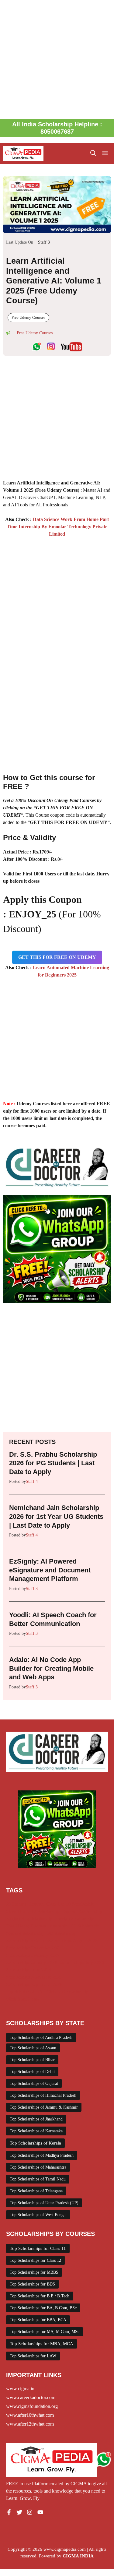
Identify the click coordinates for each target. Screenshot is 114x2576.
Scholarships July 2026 (82, 1962)
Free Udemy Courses (28, 317)
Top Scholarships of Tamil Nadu (38, 2179)
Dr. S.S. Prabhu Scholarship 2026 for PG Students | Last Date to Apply (53, 1463)
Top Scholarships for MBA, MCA (41, 2344)
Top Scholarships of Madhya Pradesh (42, 2155)
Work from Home (23, 1999)
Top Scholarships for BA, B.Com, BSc (43, 2308)
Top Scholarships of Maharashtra (38, 2167)
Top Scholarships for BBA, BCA (38, 2320)
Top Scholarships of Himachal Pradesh (43, 2095)
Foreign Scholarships (75, 1919)
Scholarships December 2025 (34, 1948)
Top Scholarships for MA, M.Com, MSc (45, 2332)
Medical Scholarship (25, 1933)
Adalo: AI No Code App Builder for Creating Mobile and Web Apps (51, 1668)
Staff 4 (32, 1482)
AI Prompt (16, 1904)
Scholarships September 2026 (34, 1984)
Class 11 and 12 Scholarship (33, 1911)
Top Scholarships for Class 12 (35, 2260)
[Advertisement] (57, 60)
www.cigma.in (20, 2389)
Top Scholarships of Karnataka (36, 2131)
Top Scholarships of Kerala (35, 2143)
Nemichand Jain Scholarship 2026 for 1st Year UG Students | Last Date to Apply (56, 1516)
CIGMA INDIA (78, 2556)
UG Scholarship (73, 1992)
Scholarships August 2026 (73, 1941)
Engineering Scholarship (29, 1919)
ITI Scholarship (85, 1926)
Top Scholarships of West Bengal (38, 2215)
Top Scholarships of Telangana (36, 2191)
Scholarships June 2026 (29, 1970)
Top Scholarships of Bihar (32, 2060)
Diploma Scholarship (82, 1911)
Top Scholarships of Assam (33, 2048)
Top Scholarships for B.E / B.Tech (40, 2296)
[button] (93, 153)
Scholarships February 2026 (33, 1955)
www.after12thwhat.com (30, 2424)
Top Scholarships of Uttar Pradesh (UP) (44, 2203)
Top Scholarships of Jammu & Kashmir (44, 2107)
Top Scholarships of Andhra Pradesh (41, 2038)
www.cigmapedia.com (65, 2549)
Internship (58, 1926)
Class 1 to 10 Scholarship (70, 1904)
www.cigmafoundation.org (32, 2406)
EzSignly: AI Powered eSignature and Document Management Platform (50, 1570)
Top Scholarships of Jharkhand (36, 2119)
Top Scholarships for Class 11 (38, 2248)
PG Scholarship (62, 1933)
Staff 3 (44, 242)
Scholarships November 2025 (34, 1977)
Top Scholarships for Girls (31, 1992)
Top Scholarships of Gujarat (34, 2083)
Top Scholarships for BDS (32, 2284)
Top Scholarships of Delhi (32, 2072)
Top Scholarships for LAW (33, 2356)
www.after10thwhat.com (30, 2415)
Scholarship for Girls (26, 1941)
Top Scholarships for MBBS (34, 2272)
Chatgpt (36, 1904)
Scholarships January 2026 (32, 1962)
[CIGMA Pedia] (23, 153)
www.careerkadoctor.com (31, 2397)
